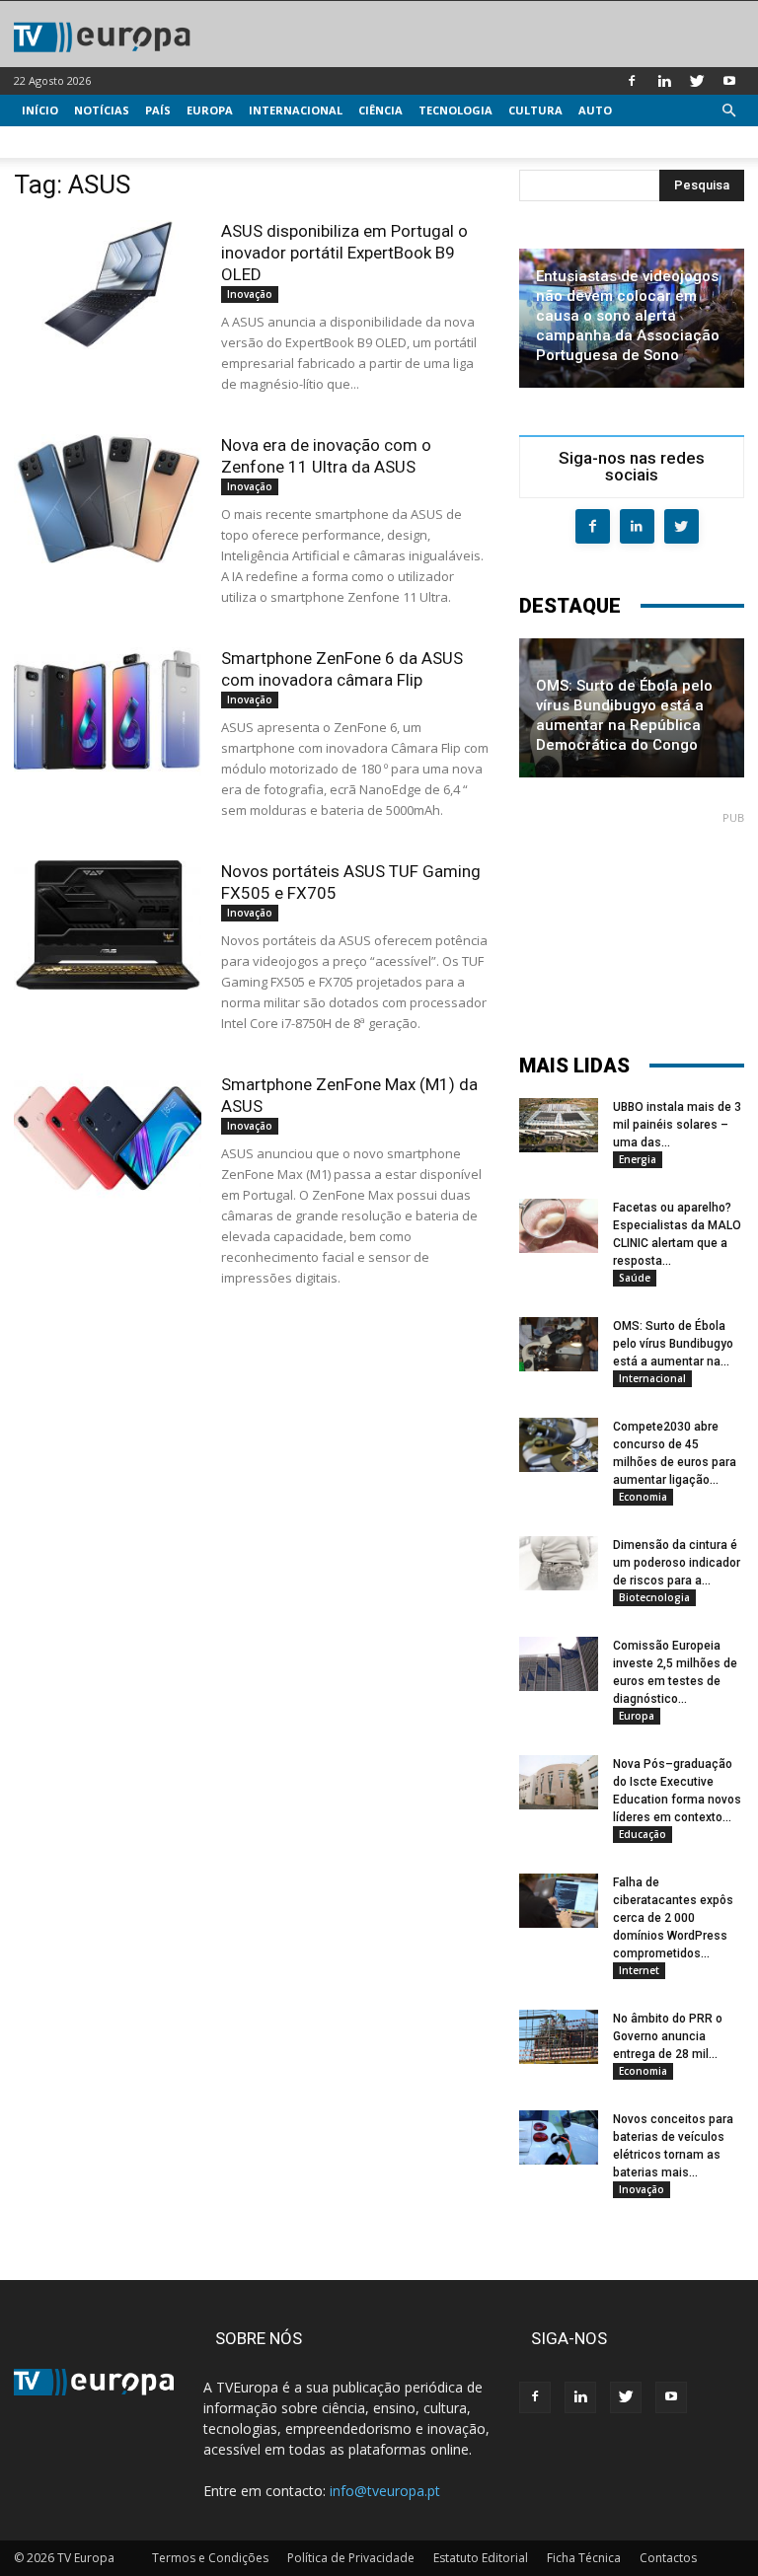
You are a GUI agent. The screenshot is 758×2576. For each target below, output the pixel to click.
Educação (643, 1834)
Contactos (668, 2558)
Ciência (380, 110)
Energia (638, 1159)
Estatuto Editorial (481, 2558)
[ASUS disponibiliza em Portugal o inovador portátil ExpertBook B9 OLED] (108, 285)
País (158, 110)
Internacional (296, 110)
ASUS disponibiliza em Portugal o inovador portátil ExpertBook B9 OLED (344, 253)
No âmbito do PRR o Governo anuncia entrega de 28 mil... (668, 2036)
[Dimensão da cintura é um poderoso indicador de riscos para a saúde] (559, 1563)
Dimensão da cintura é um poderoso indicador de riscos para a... (677, 1563)
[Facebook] (632, 81)
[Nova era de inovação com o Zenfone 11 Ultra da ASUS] (108, 499)
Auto (595, 110)
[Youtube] (729, 81)
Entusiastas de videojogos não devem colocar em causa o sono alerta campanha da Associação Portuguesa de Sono (628, 316)
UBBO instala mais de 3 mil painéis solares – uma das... (677, 1125)
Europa (210, 110)
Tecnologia (455, 110)
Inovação (250, 294)
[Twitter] (697, 81)
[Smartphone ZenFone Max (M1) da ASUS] (108, 1138)
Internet (639, 1970)
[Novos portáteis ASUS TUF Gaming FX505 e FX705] (108, 925)
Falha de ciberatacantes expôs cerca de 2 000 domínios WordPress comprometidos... (673, 1918)
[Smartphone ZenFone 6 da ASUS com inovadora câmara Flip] (108, 712)
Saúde (635, 1278)
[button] (728, 111)
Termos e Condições (210, 2558)
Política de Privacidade (351, 2558)
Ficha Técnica (584, 2558)
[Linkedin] (664, 81)
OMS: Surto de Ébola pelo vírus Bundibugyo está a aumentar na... (673, 1344)
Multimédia (59, 142)
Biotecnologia (654, 1597)
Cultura (535, 110)
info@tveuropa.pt (385, 2491)
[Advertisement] (632, 923)
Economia (643, 1497)
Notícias (102, 110)
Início (40, 110)
